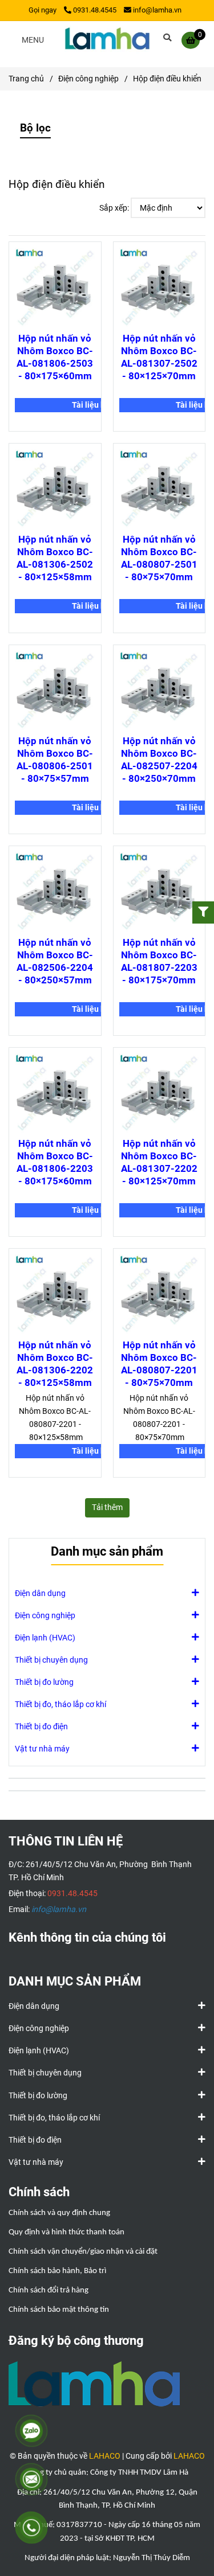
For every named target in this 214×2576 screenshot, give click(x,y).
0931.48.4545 (95, 10)
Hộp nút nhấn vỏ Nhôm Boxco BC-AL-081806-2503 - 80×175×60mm (55, 357)
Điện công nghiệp (88, 79)
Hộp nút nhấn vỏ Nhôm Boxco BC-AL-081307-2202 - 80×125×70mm (159, 1162)
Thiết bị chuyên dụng (51, 1660)
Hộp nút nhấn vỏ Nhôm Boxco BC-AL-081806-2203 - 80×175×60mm (55, 1162)
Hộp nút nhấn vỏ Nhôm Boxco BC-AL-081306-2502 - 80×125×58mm (55, 558)
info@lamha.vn (157, 10)
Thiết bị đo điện (41, 1727)
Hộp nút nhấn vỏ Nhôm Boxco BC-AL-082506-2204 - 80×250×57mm (55, 961)
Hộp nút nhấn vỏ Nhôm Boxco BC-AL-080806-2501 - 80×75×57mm (55, 760)
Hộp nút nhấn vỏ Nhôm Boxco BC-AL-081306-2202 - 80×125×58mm (55, 1364)
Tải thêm (107, 1508)
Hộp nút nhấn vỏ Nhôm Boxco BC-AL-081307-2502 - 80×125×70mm (159, 357)
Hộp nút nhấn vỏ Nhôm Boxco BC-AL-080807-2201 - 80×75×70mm (159, 1364)
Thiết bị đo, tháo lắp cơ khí (60, 1705)
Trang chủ (26, 79)
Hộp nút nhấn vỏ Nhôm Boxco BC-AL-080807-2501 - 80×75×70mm (159, 558)
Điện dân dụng (40, 1593)
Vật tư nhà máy (42, 1749)
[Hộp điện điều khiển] (107, 40)
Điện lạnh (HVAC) (45, 1638)
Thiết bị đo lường (44, 1682)
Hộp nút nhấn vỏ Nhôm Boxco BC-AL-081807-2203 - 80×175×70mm (159, 961)
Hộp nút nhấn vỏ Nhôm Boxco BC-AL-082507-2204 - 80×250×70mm (159, 760)
